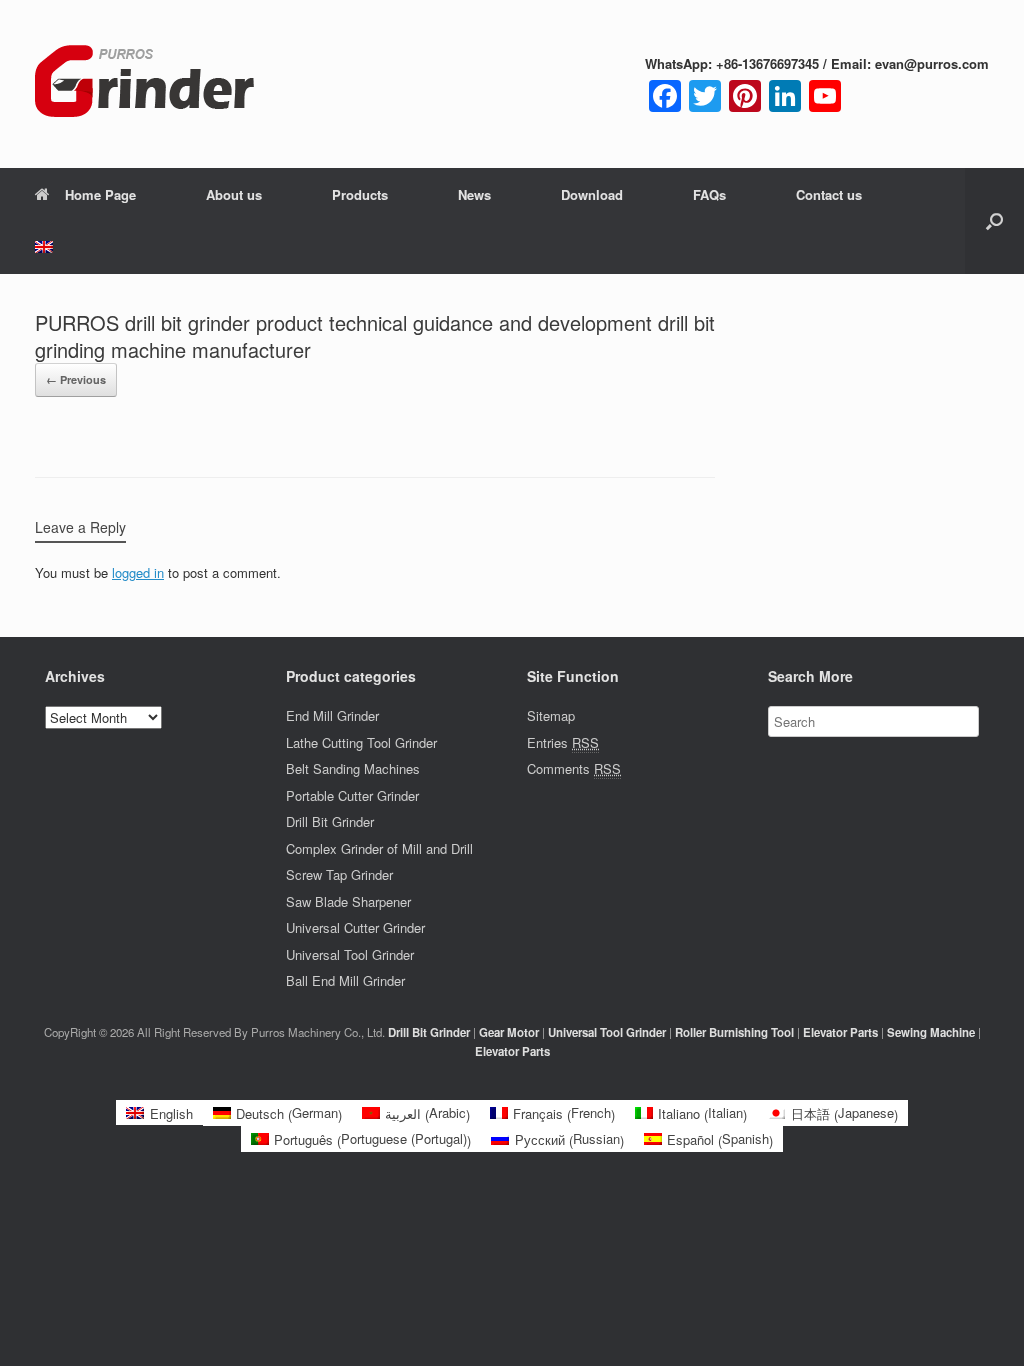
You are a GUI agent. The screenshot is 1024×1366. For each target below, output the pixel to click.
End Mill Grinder (332, 715)
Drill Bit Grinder (330, 821)
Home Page (100, 194)
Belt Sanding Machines (353, 768)
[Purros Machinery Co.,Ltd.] (145, 84)
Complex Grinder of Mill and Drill (379, 848)
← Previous (76, 379)
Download (592, 194)
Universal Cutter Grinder (355, 927)
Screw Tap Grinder (339, 874)
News (474, 194)
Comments (574, 768)
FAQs (709, 194)
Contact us (829, 194)
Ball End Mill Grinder (345, 980)
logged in (138, 572)
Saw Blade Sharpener (348, 901)
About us (234, 194)
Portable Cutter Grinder (352, 795)
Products (360, 194)
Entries (563, 742)
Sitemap (551, 715)
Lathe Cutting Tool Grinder (361, 742)
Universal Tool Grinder (350, 954)
